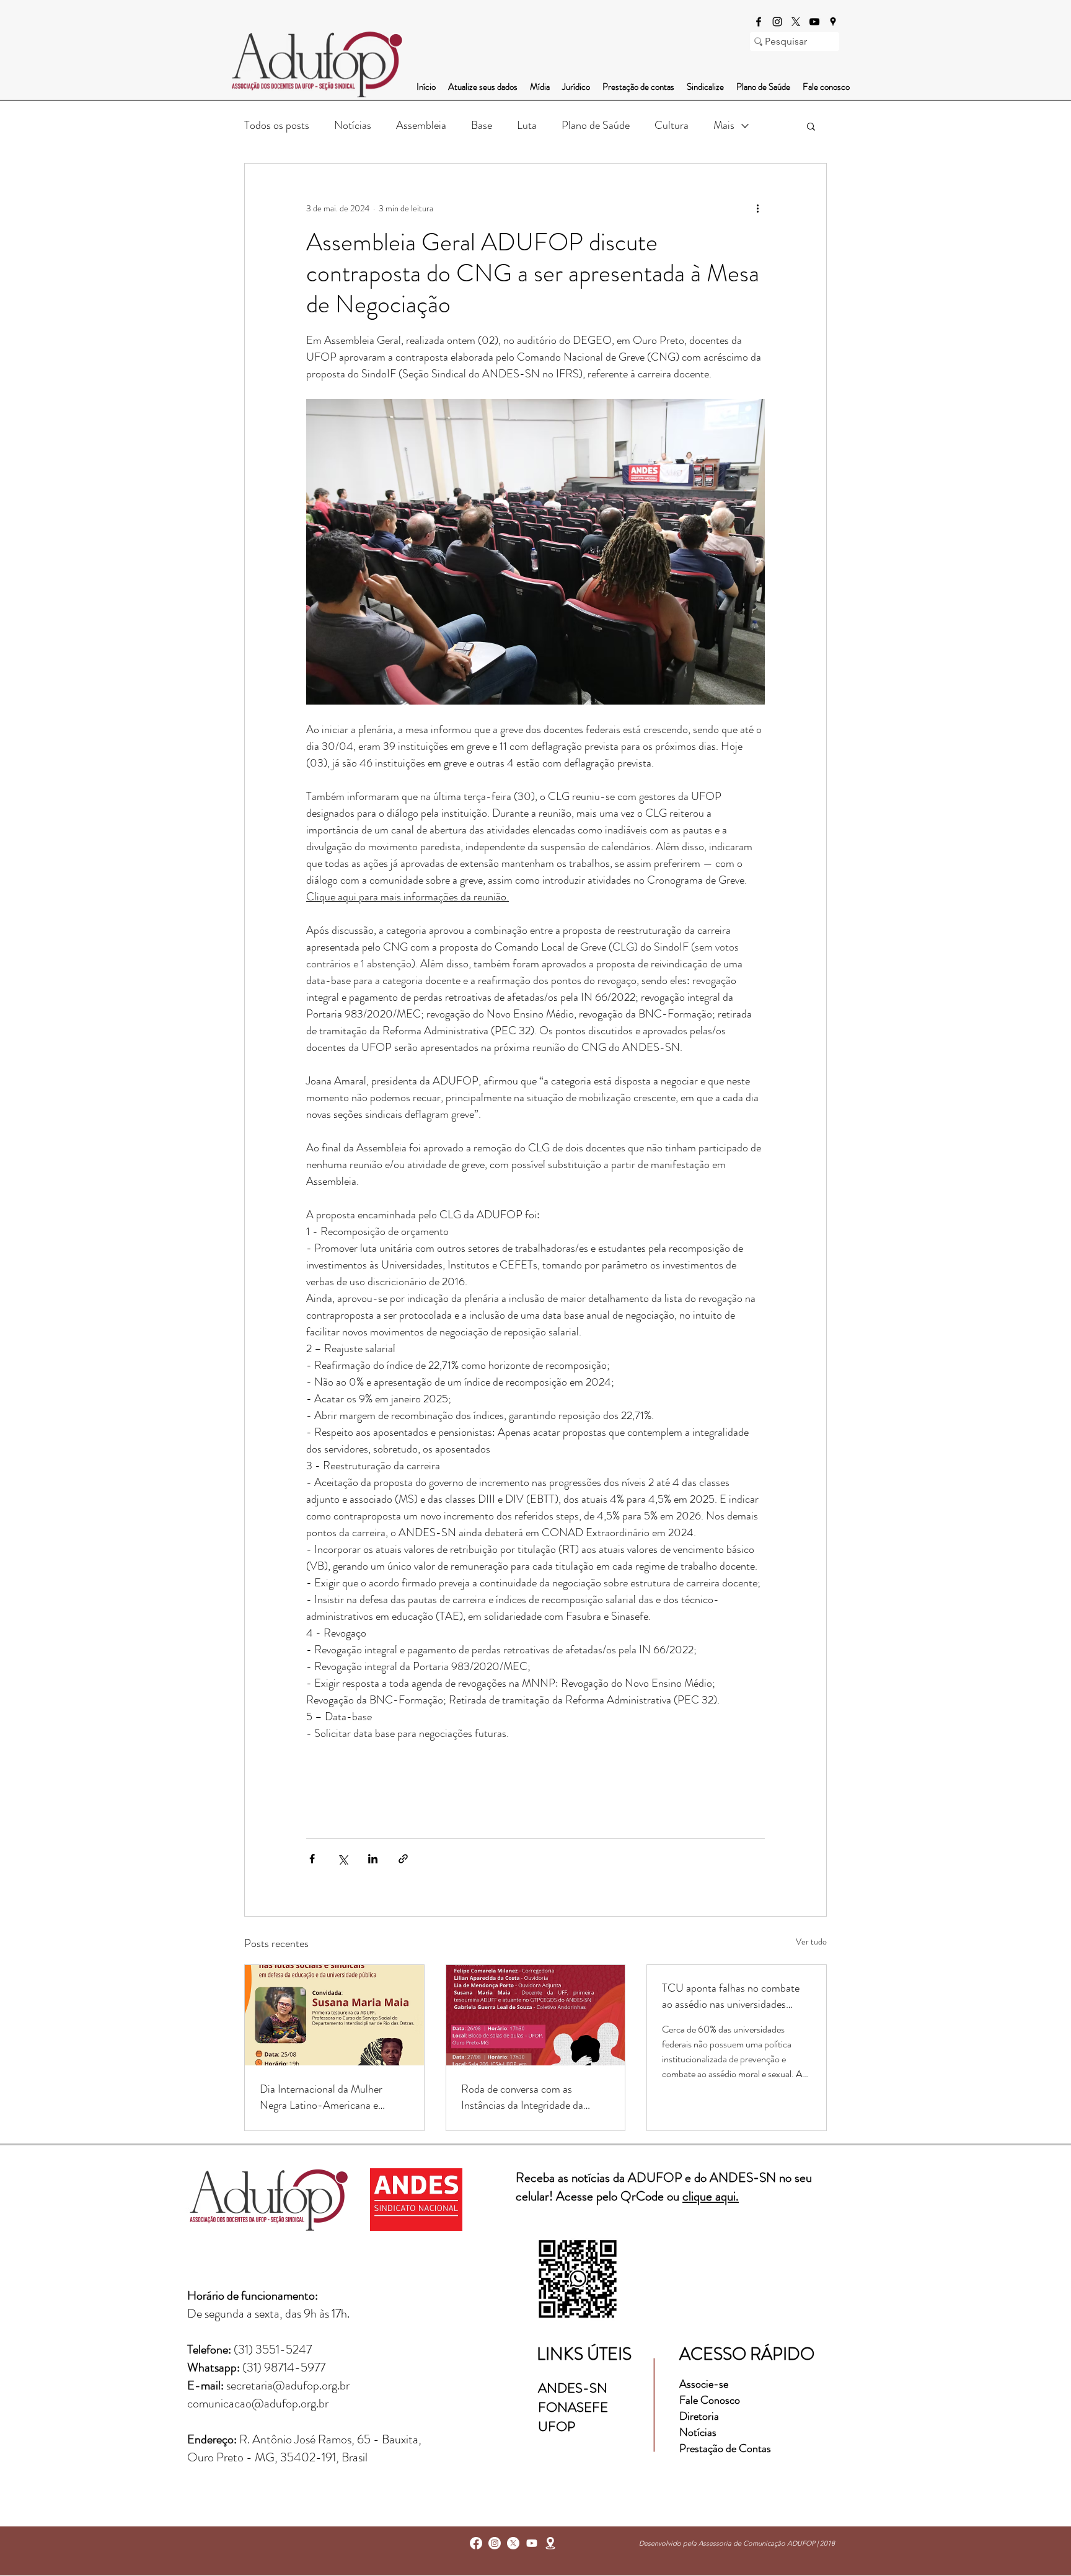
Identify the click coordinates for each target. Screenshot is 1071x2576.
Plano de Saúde (596, 125)
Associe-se (704, 2384)
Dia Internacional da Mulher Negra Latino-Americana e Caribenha (321, 2097)
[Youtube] (532, 2543)
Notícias (353, 125)
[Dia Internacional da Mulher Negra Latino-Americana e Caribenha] (334, 2015)
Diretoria (700, 2416)
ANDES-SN (574, 2388)
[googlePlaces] (833, 22)
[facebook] (759, 22)
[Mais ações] (757, 208)
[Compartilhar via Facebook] (312, 1859)
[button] (811, 126)
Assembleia (421, 125)
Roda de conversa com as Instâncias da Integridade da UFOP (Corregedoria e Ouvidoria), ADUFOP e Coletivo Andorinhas (534, 2097)
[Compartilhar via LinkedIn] (373, 1859)
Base (482, 125)
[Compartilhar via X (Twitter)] (342, 1859)
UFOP (557, 2426)
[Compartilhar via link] (403, 1859)
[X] (796, 22)
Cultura (672, 125)
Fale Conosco (710, 2400)
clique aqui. (711, 2196)
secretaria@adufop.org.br (288, 2385)
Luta (527, 125)
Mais (724, 125)
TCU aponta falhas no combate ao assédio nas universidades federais (731, 1996)
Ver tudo (811, 1941)
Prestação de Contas (725, 2448)
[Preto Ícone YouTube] (814, 22)
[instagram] (777, 22)
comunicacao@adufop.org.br (258, 2403)
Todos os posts (277, 125)
